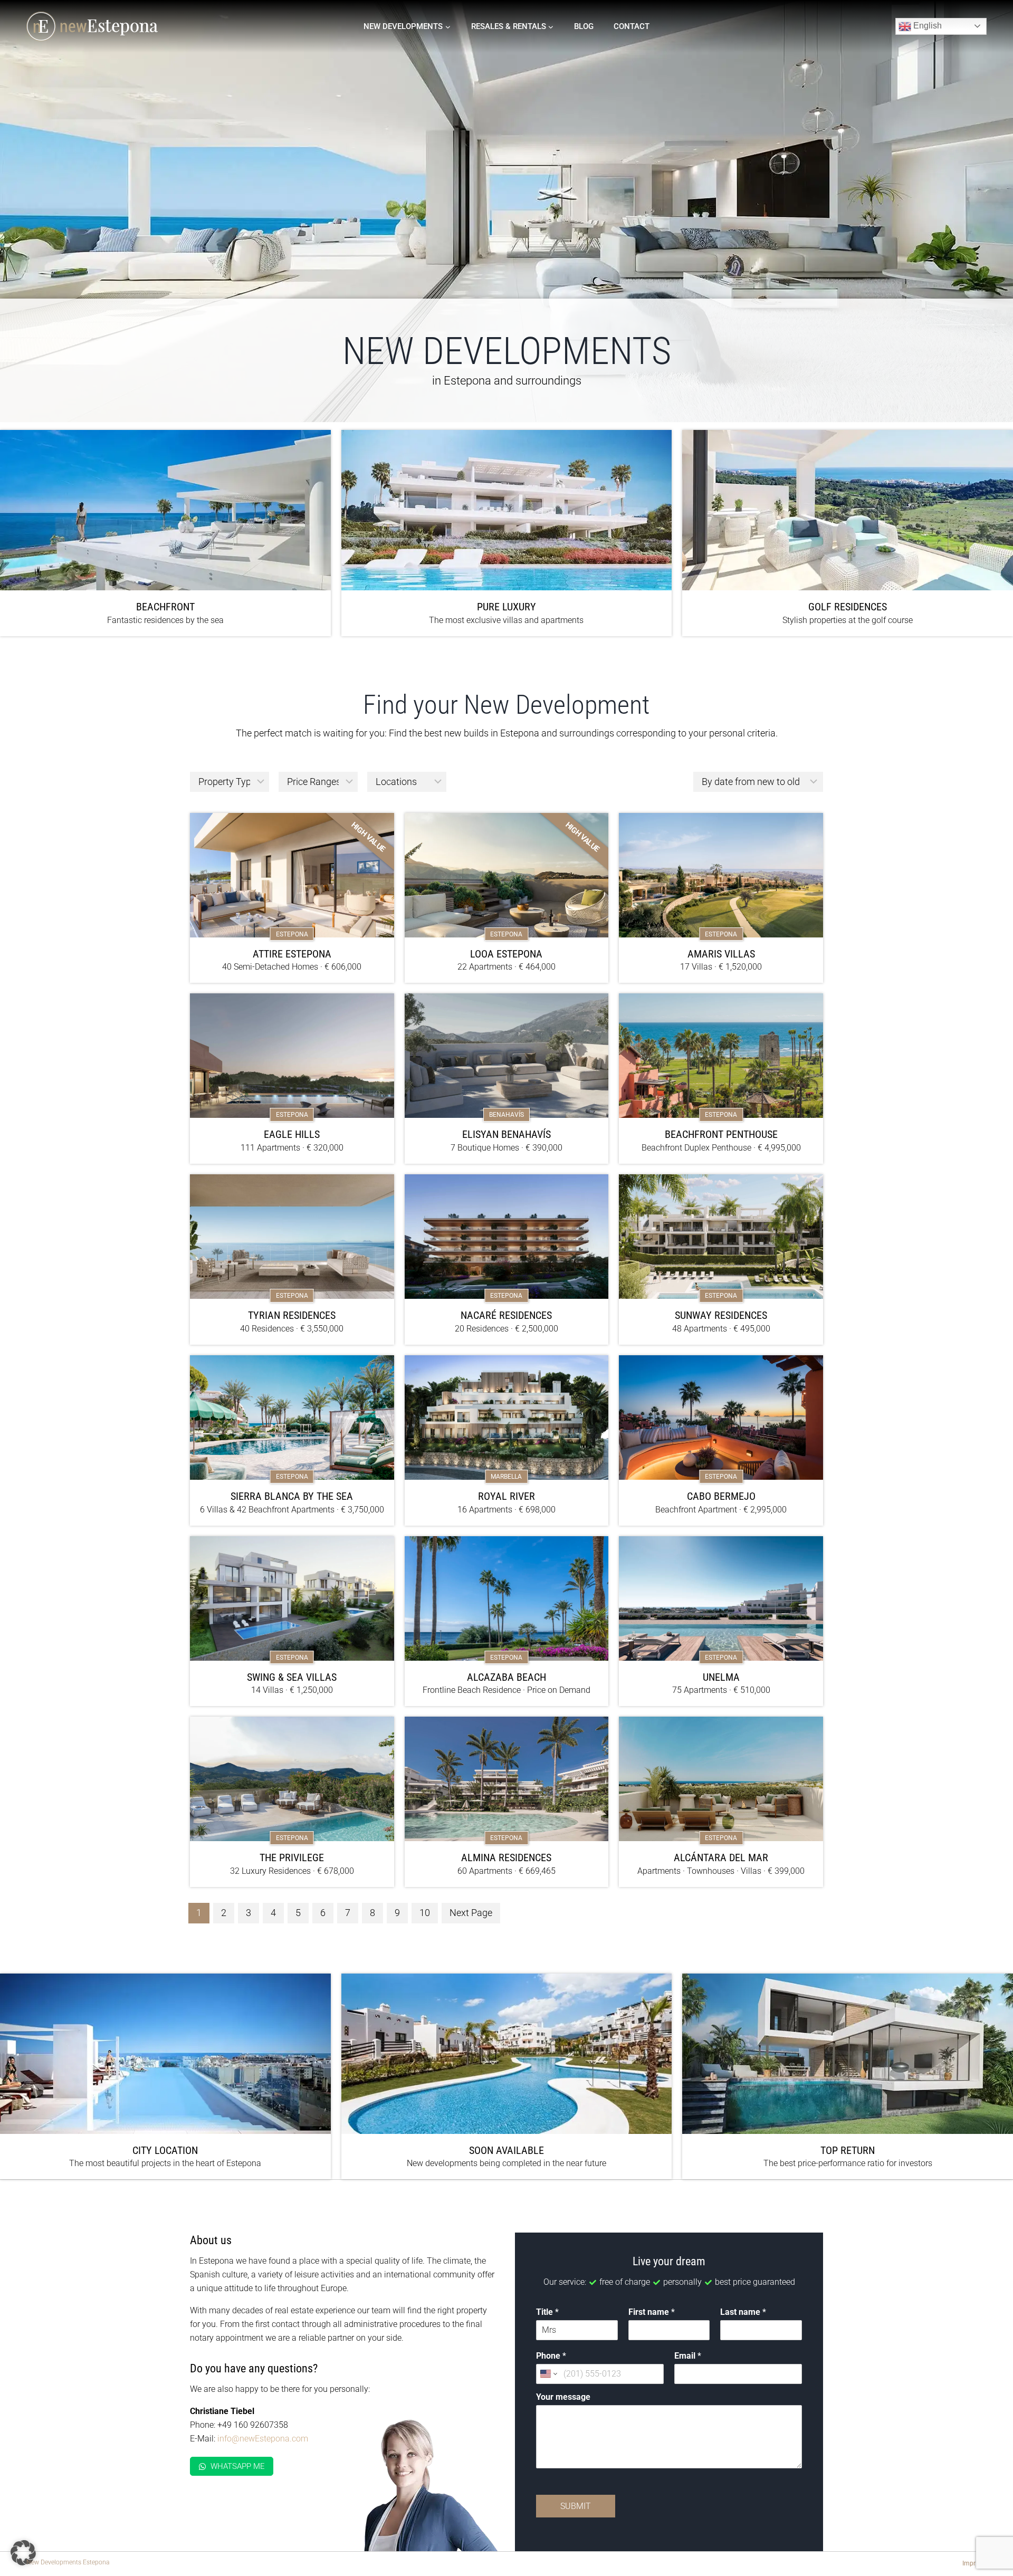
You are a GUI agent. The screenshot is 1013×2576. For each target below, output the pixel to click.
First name (652, 2312)
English (926, 26)
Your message (563, 2397)
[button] (23, 2553)
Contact (632, 26)
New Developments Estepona (68, 2562)
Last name (743, 2312)
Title (547, 2312)
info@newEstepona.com (263, 2439)
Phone (551, 2356)
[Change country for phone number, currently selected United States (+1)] (548, 2374)
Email (688, 2356)
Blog (584, 26)
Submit (576, 2506)
